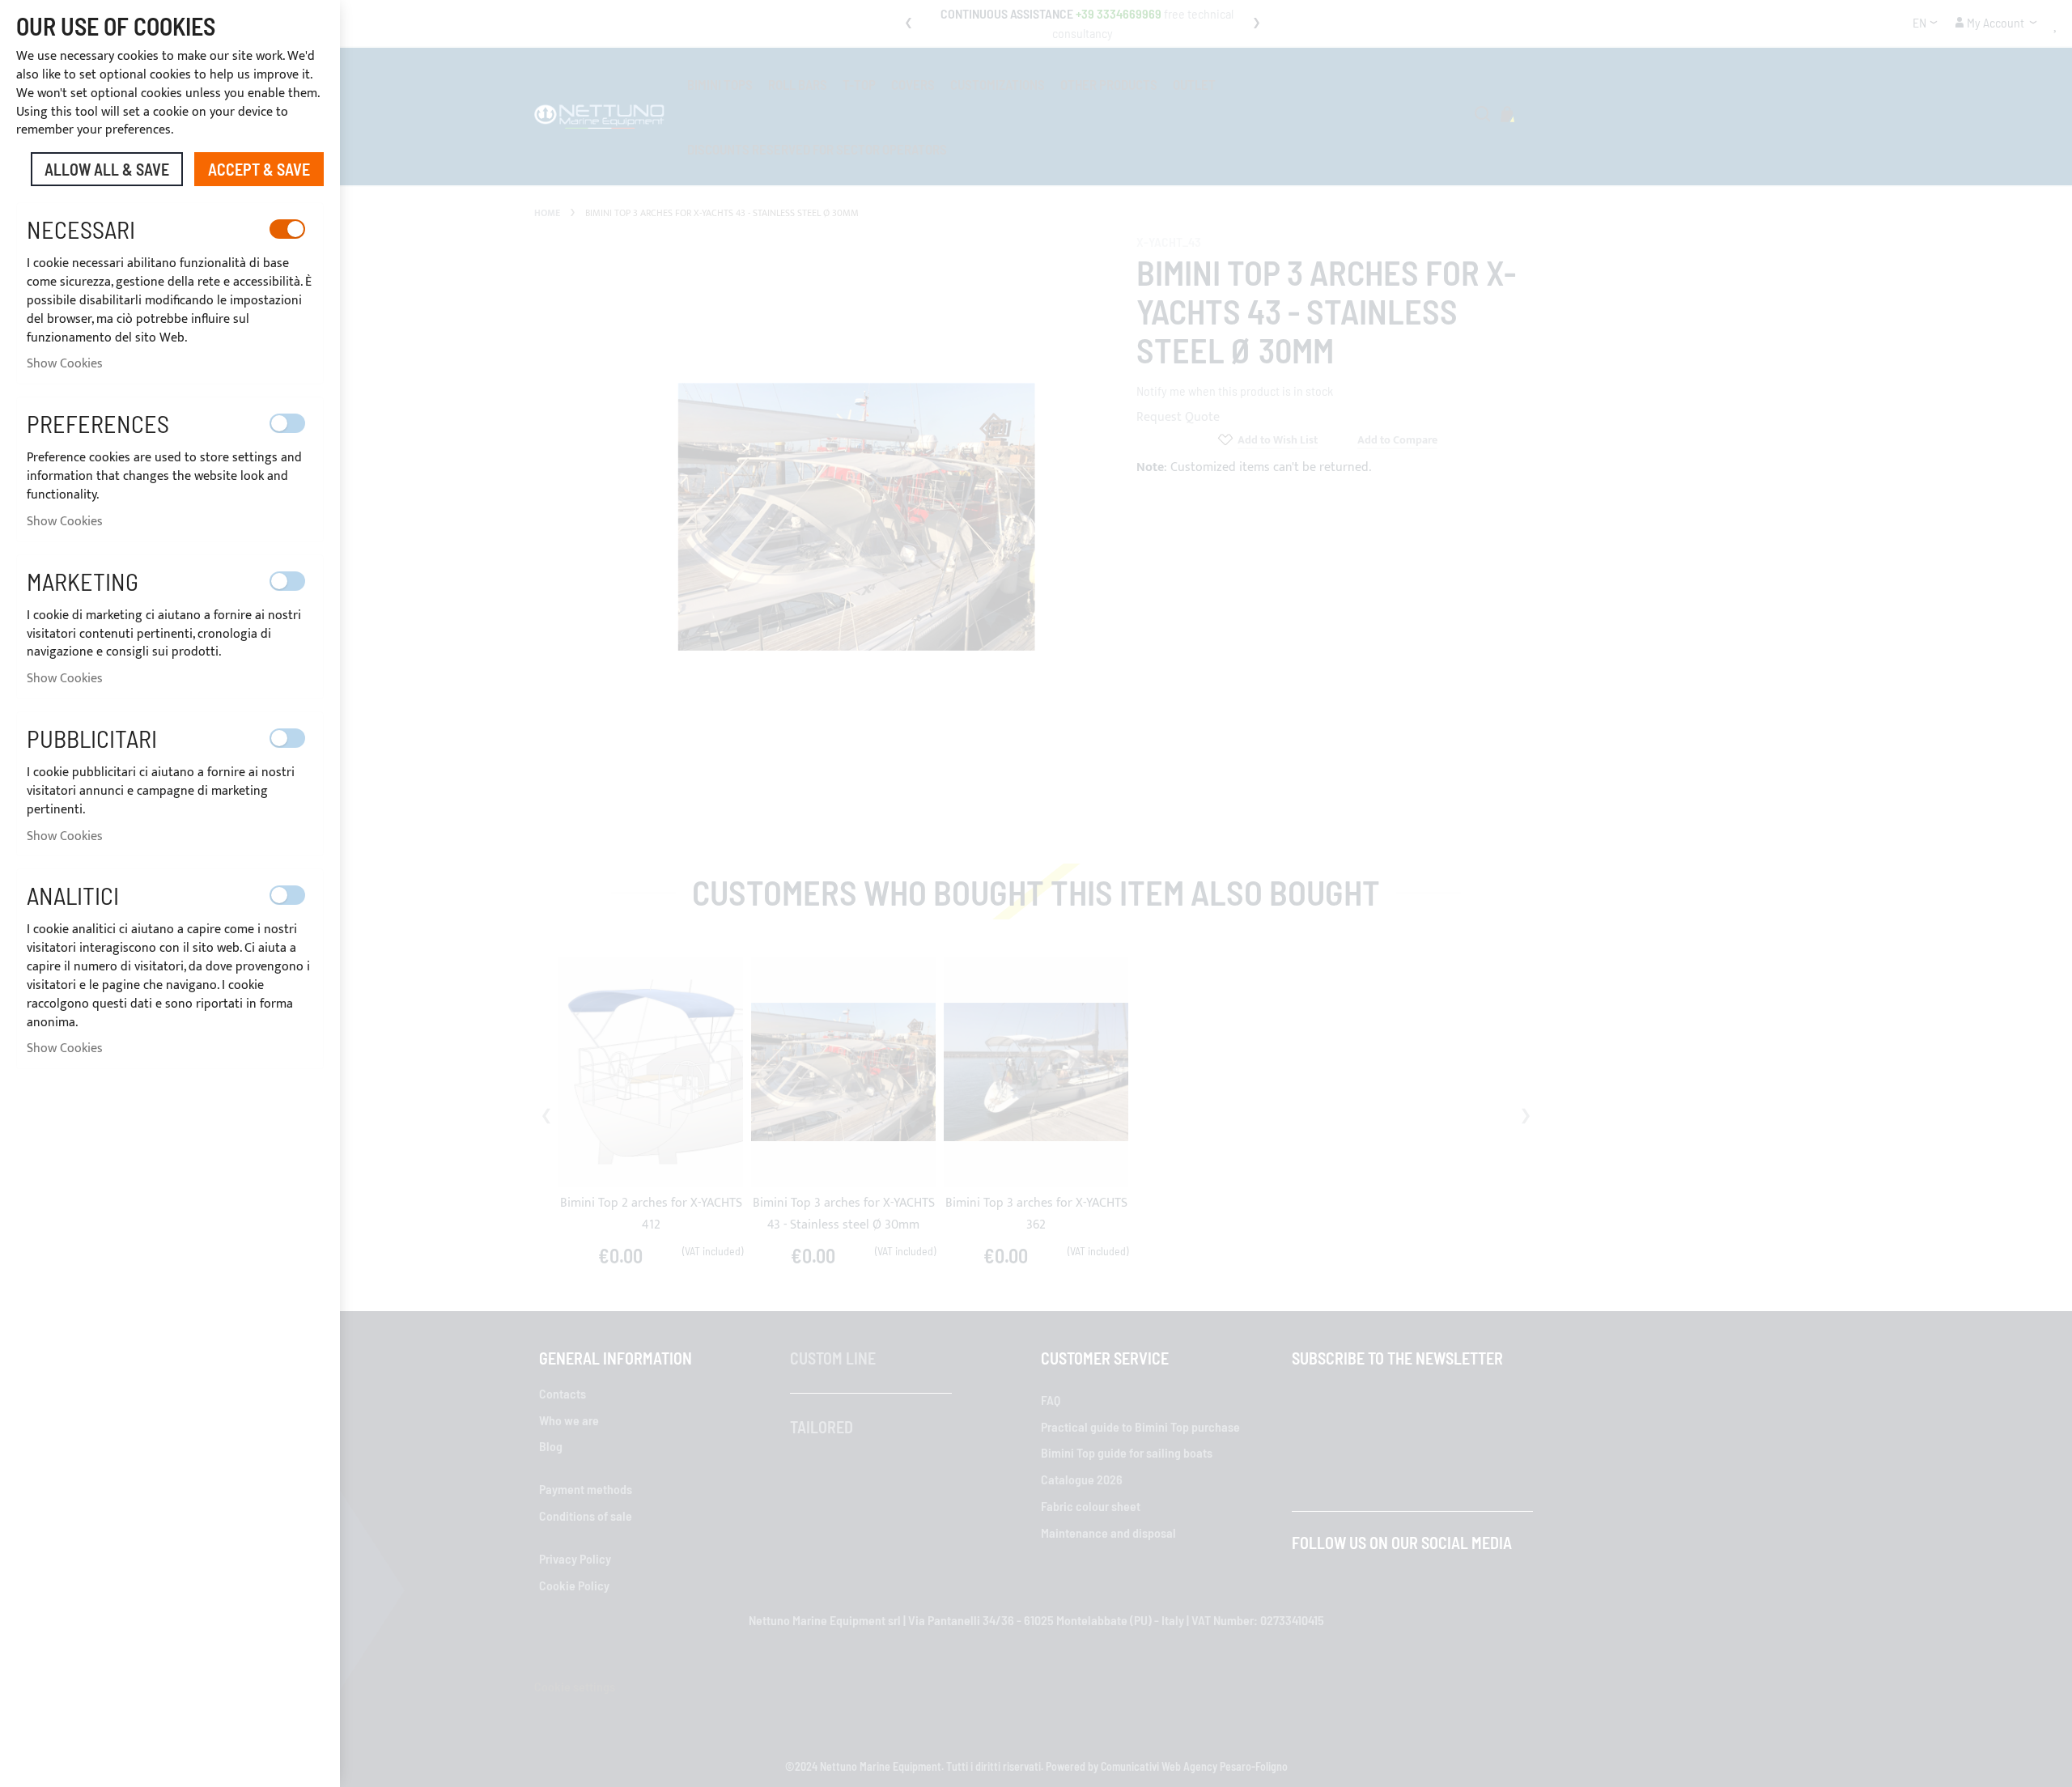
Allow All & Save (107, 169)
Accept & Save (259, 169)
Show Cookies (65, 364)
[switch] (287, 229)
